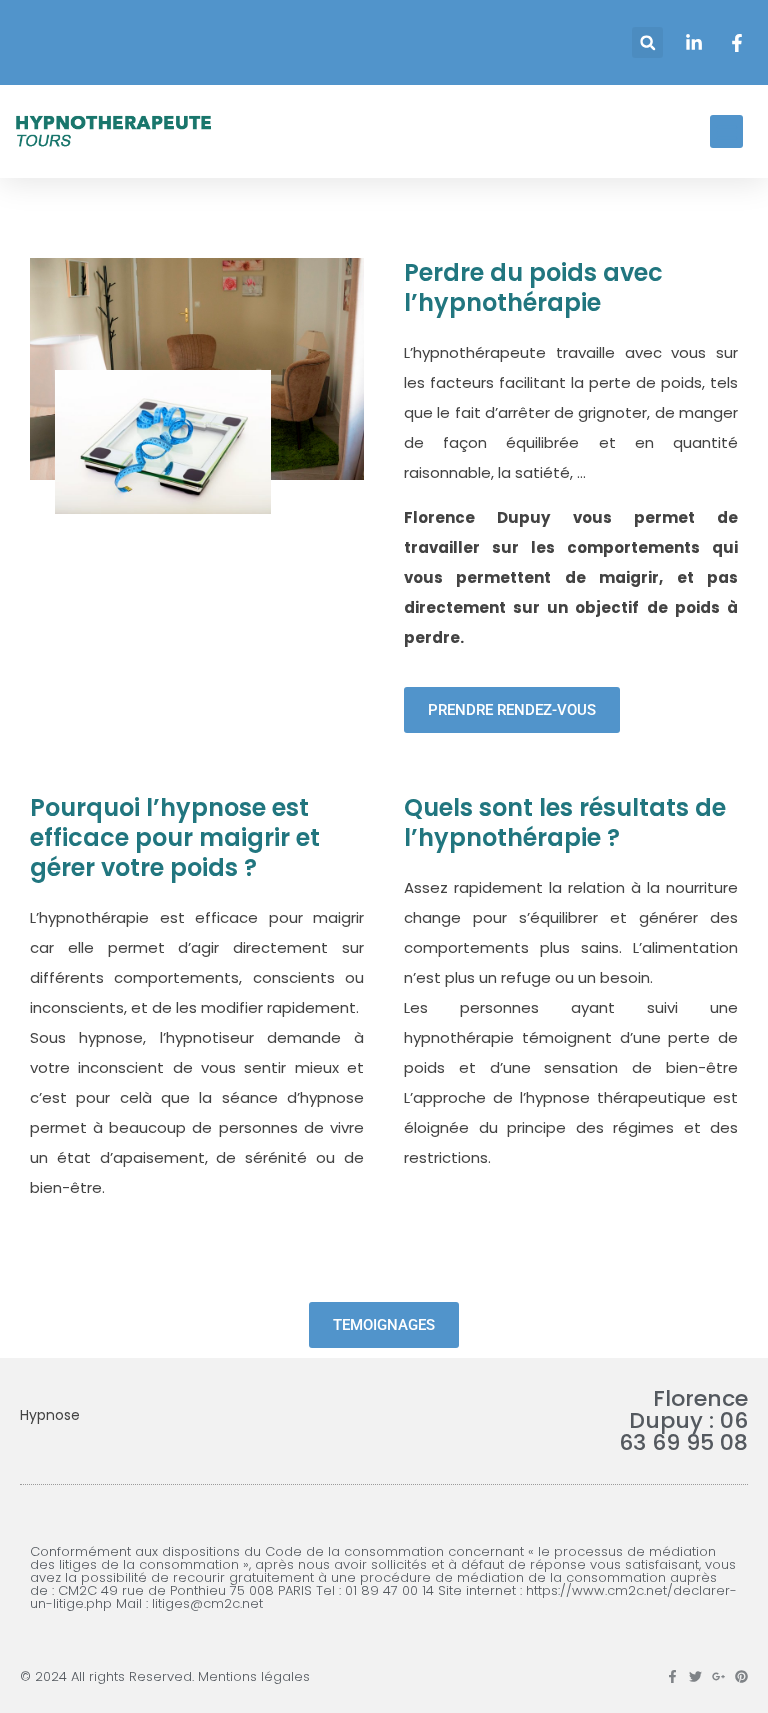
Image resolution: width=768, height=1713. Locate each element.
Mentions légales (254, 1676)
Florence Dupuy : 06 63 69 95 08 (683, 1420)
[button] (647, 42)
